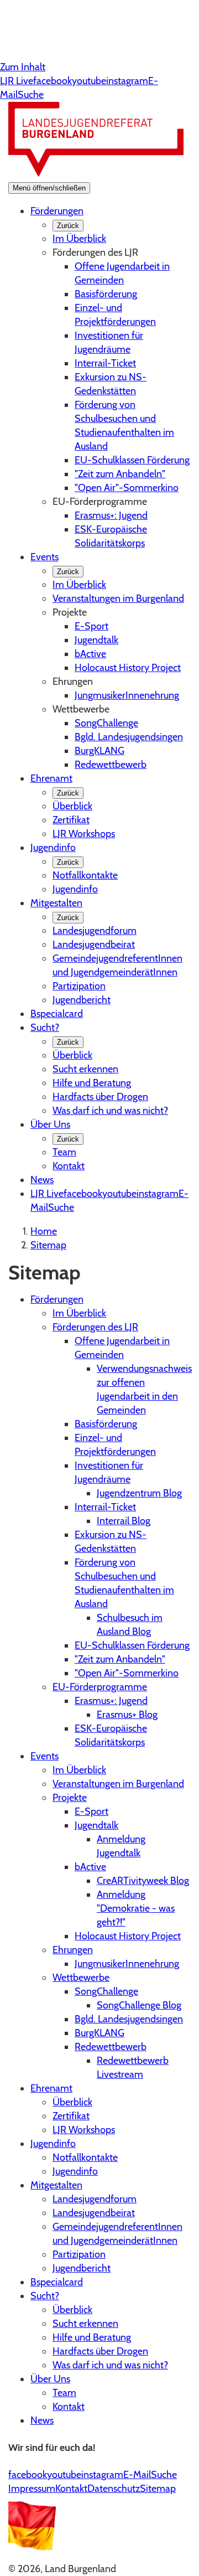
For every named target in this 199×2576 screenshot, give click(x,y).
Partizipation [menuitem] (79, 986)
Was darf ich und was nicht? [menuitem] (110, 1111)
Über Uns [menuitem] (50, 1124)
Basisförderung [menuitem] (106, 294)
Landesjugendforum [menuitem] (95, 931)
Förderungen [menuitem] (57, 211)
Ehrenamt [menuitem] (51, 778)
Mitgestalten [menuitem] (56, 903)
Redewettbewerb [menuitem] (111, 765)
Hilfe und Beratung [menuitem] (92, 1083)
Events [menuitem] (44, 557)
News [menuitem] (42, 1180)
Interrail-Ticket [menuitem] (105, 363)
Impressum (32, 2489)
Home (44, 1231)
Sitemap (48, 1245)
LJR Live (17, 81)
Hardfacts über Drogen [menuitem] (100, 1097)
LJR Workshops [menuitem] (84, 834)
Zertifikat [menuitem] (71, 820)
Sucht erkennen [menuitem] (85, 1069)
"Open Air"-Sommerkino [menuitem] (127, 488)
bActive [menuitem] (90, 654)
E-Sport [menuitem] (91, 626)
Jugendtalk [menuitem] (96, 640)
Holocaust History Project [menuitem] (128, 668)
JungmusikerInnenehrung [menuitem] (127, 695)
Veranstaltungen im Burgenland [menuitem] (118, 598)
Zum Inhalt (23, 67)
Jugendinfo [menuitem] (53, 848)
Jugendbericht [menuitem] (82, 1000)
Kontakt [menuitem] (69, 1166)
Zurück (68, 226)
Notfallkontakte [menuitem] (85, 875)
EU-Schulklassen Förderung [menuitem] (132, 460)
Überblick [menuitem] (72, 806)
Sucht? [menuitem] (45, 1028)
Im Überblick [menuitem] (79, 239)
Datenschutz (114, 2489)
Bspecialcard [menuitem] (57, 1014)
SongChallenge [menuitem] (106, 723)
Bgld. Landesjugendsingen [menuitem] (129, 737)
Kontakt (71, 2489)
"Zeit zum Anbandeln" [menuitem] (120, 474)
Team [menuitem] (64, 1152)
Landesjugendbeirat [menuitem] (94, 944)
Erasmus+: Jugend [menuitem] (111, 515)
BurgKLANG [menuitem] (99, 751)
